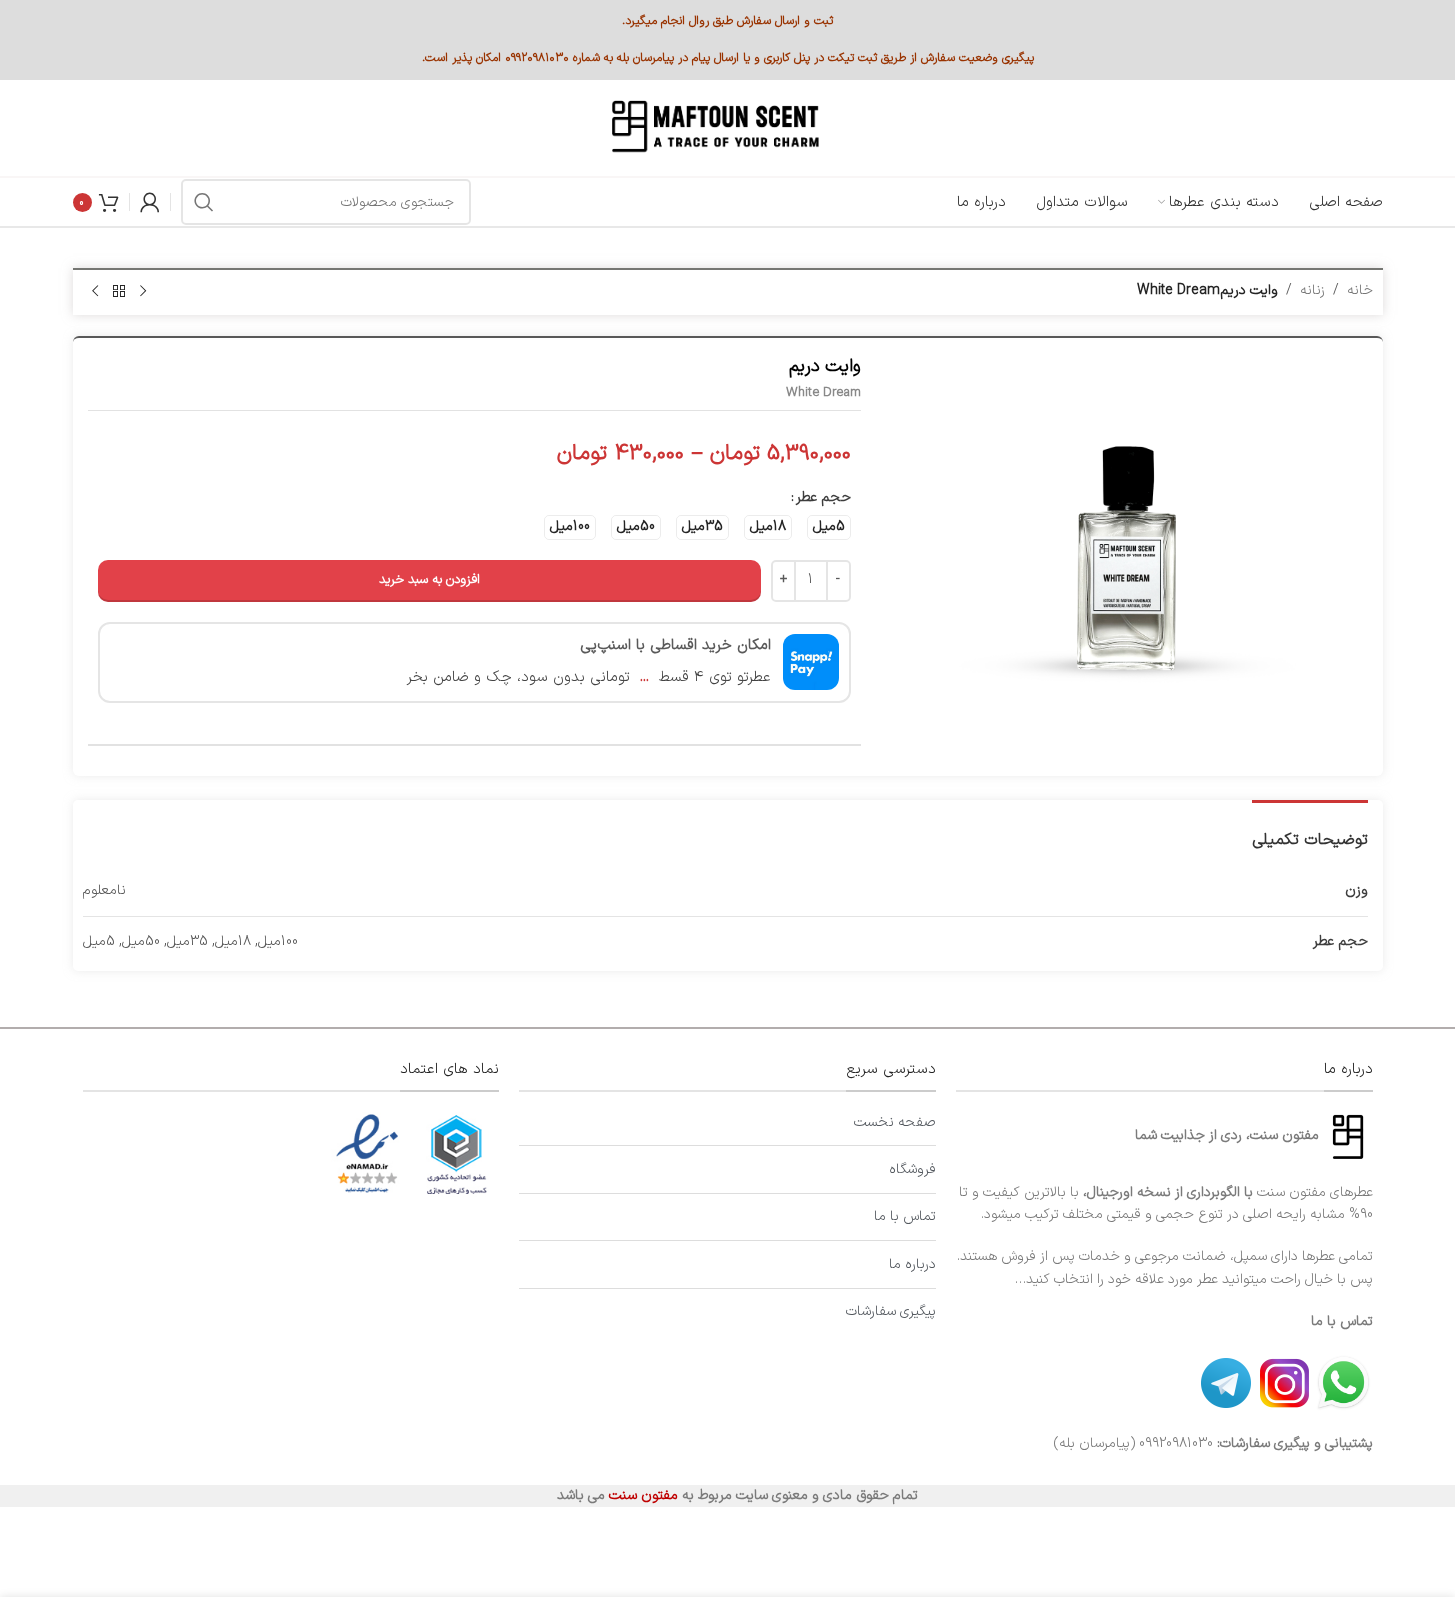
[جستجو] (204, 202)
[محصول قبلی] (143, 292)
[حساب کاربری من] (150, 202)
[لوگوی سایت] (713, 127)
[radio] (829, 527)
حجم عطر (823, 497)
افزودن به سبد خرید (429, 580)
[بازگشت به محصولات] (119, 292)
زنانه (1312, 290)
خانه (1360, 290)
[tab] (1310, 830)
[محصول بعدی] (95, 292)
